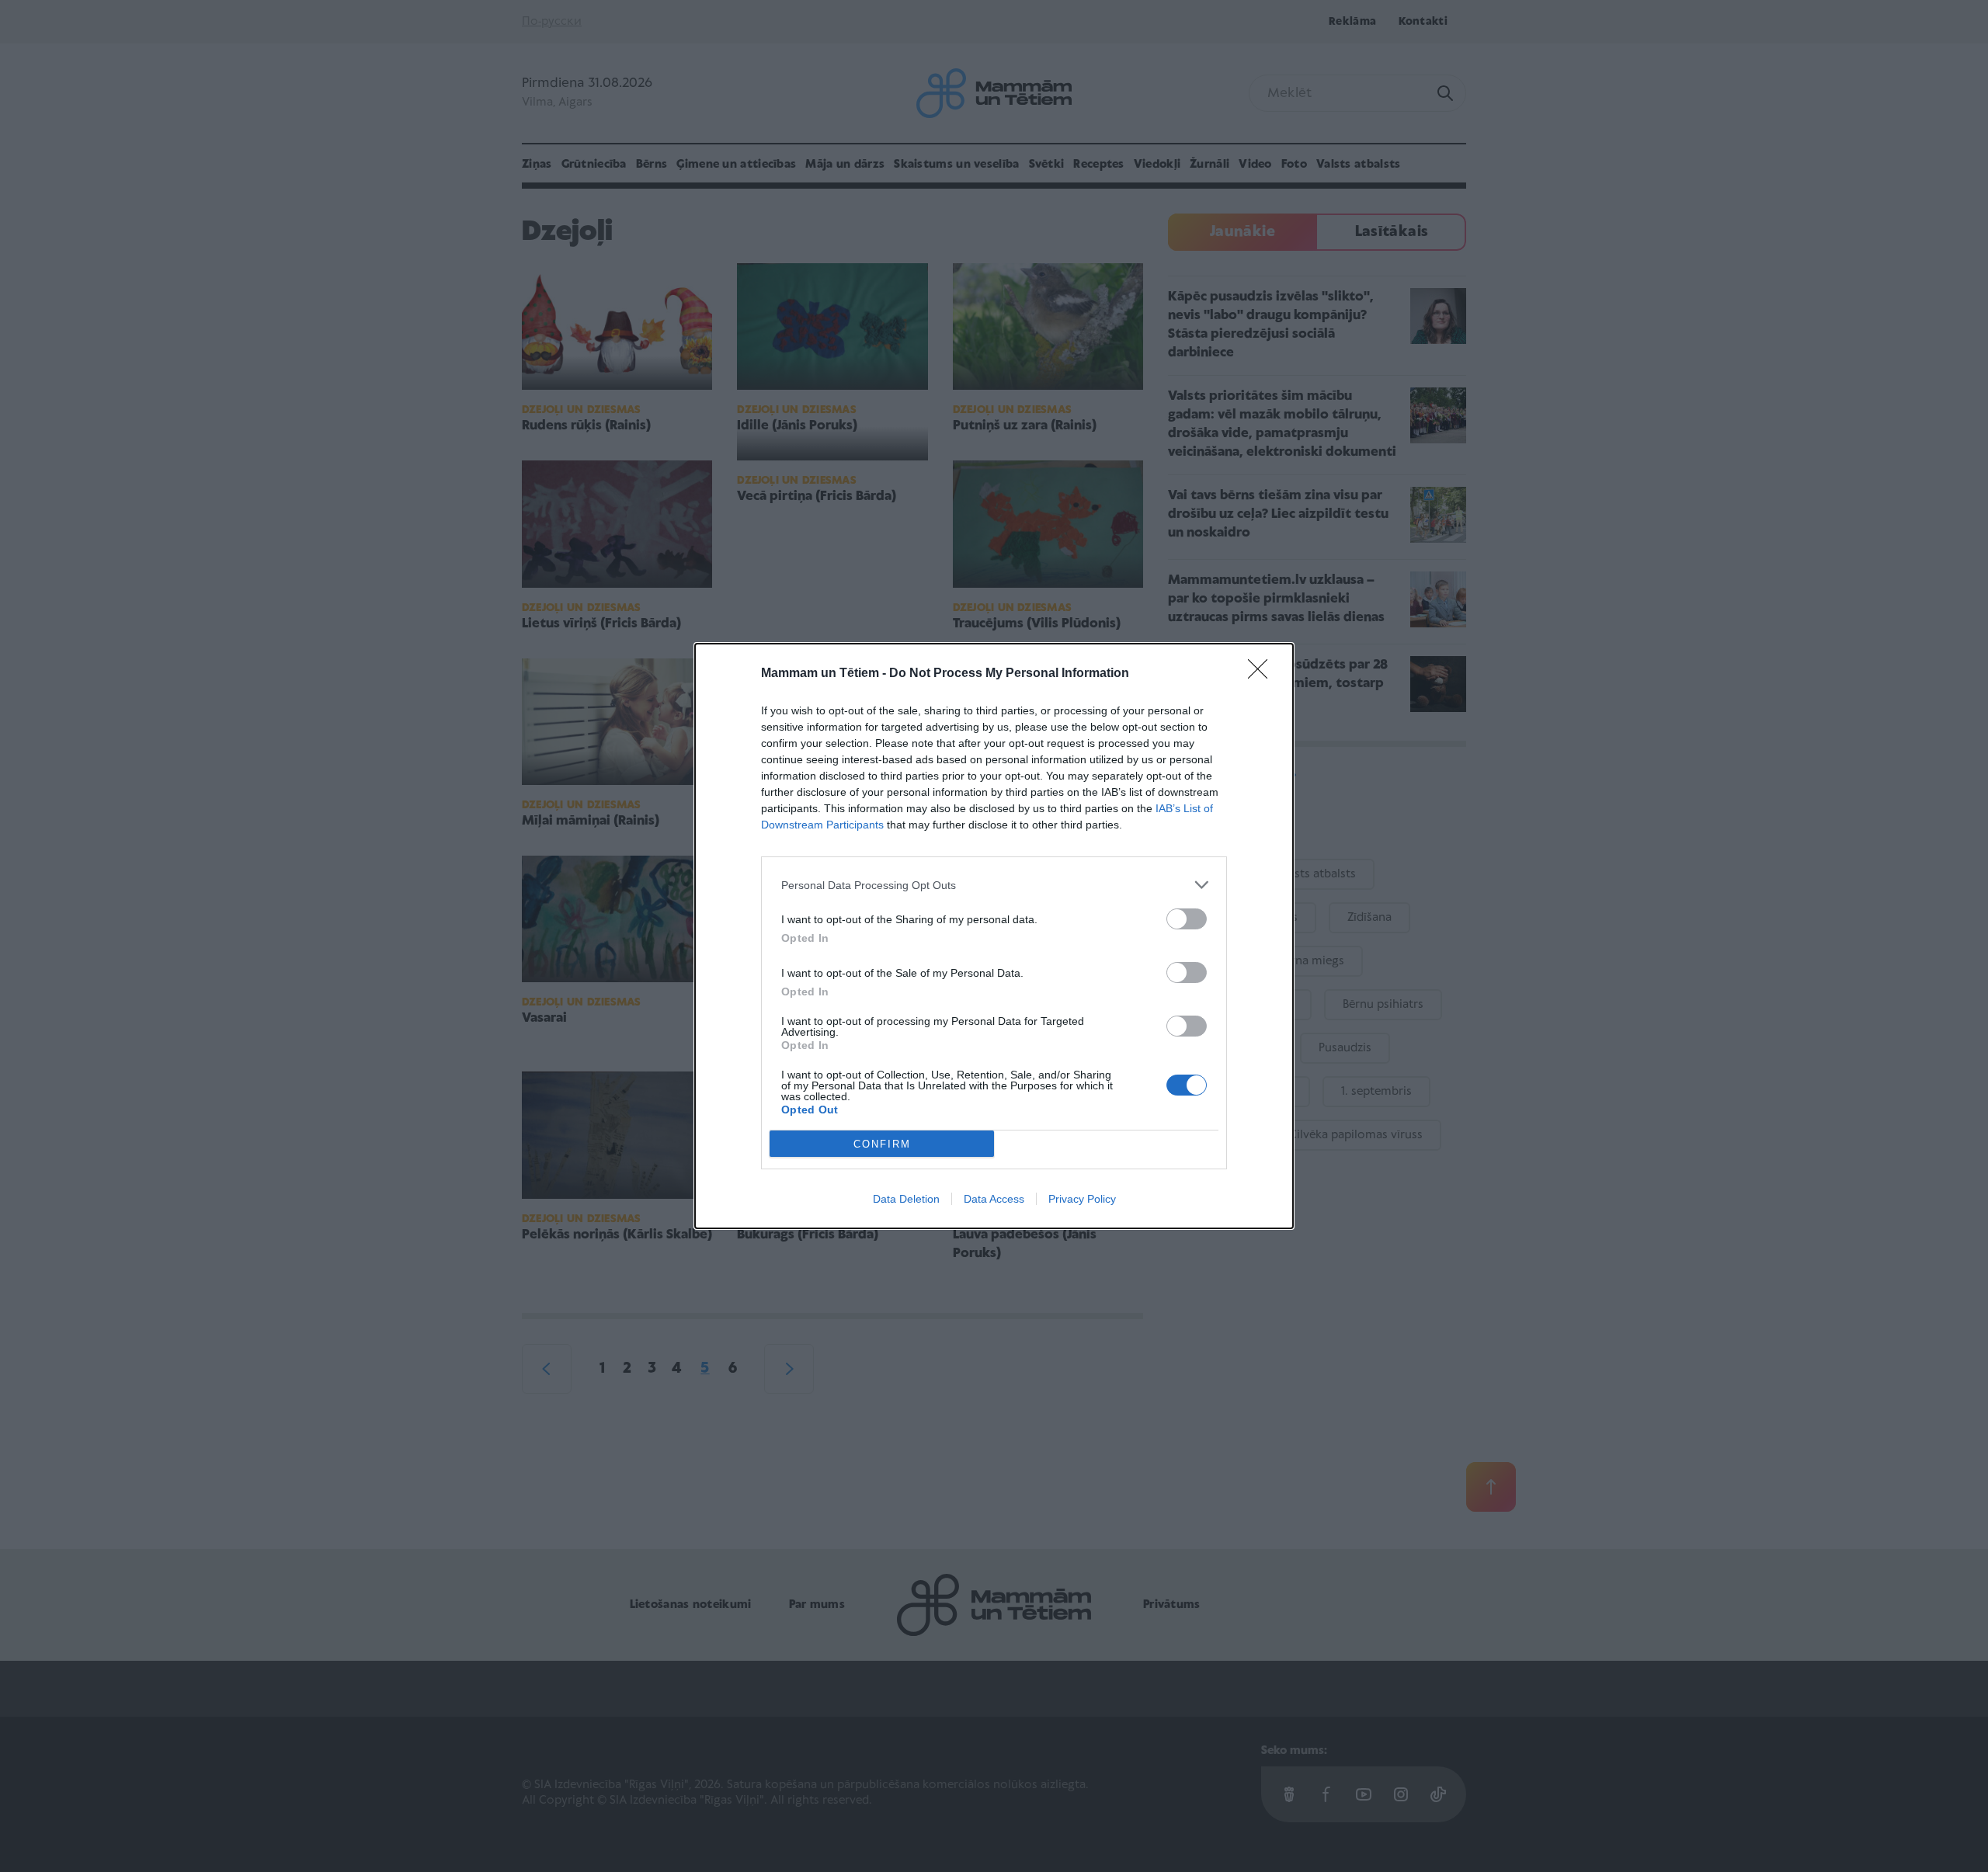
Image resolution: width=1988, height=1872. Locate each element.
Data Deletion (906, 1199)
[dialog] (994, 936)
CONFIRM (882, 1144)
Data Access (994, 1199)
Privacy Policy (1082, 1199)
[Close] (1263, 674)
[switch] (1187, 919)
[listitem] (994, 885)
